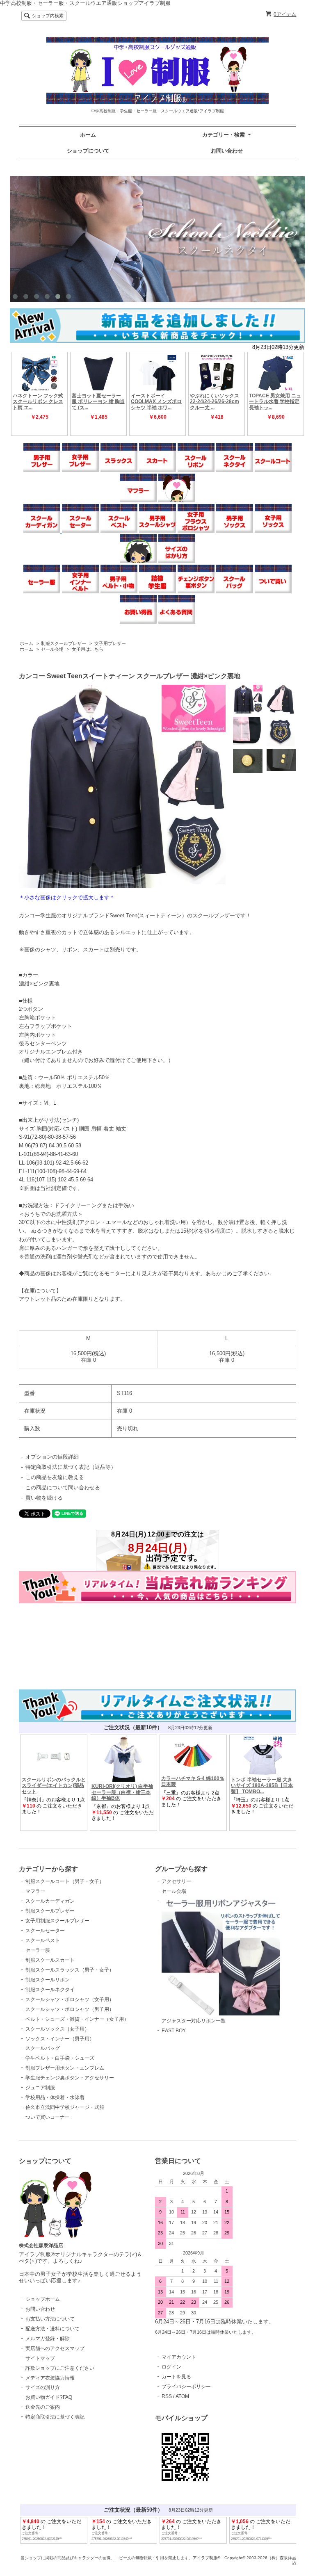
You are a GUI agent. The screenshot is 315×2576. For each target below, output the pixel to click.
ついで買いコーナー (48, 2117)
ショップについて (88, 151)
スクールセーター (45, 1931)
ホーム (88, 135)
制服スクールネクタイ (50, 1990)
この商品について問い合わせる (63, 1487)
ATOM (182, 2396)
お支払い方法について (50, 2319)
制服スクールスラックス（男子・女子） (70, 1970)
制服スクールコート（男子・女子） (65, 1881)
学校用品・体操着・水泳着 (55, 2097)
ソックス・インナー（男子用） (60, 2039)
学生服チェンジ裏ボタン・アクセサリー (70, 2078)
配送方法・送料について (52, 2329)
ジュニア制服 (40, 2088)
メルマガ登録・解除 (48, 2339)
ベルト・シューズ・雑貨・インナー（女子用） (77, 2019)
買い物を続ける (44, 1498)
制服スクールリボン (48, 1980)
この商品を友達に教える (55, 1477)
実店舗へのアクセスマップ (55, 2348)
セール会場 (52, 649)
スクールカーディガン (50, 1901)
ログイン (171, 2367)
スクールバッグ (43, 2048)
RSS (167, 2396)
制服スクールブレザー (64, 643)
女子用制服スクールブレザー (57, 1921)
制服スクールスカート (50, 1960)
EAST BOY (174, 2031)
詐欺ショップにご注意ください (60, 2368)
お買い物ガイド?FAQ (49, 2397)
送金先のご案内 (43, 2407)
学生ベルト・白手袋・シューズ (60, 2058)
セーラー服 (38, 1950)
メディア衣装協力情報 (50, 2378)
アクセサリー (176, 1881)
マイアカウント (179, 2357)
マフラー (35, 1891)
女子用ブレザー (110, 643)
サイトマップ (40, 2358)
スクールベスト (43, 1940)
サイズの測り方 (43, 2387)
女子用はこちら (88, 649)
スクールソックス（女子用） (57, 2029)
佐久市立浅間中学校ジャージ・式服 (65, 2107)
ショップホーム (43, 2299)
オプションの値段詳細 (52, 1457)
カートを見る (176, 2377)
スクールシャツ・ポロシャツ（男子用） (70, 2009)
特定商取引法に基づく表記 (55, 2417)
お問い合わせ (227, 151)
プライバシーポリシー (186, 2387)
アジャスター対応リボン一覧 (194, 2021)
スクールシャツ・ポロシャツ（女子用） (70, 1999)
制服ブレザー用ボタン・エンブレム (65, 2068)
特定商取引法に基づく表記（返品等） (71, 1467)
